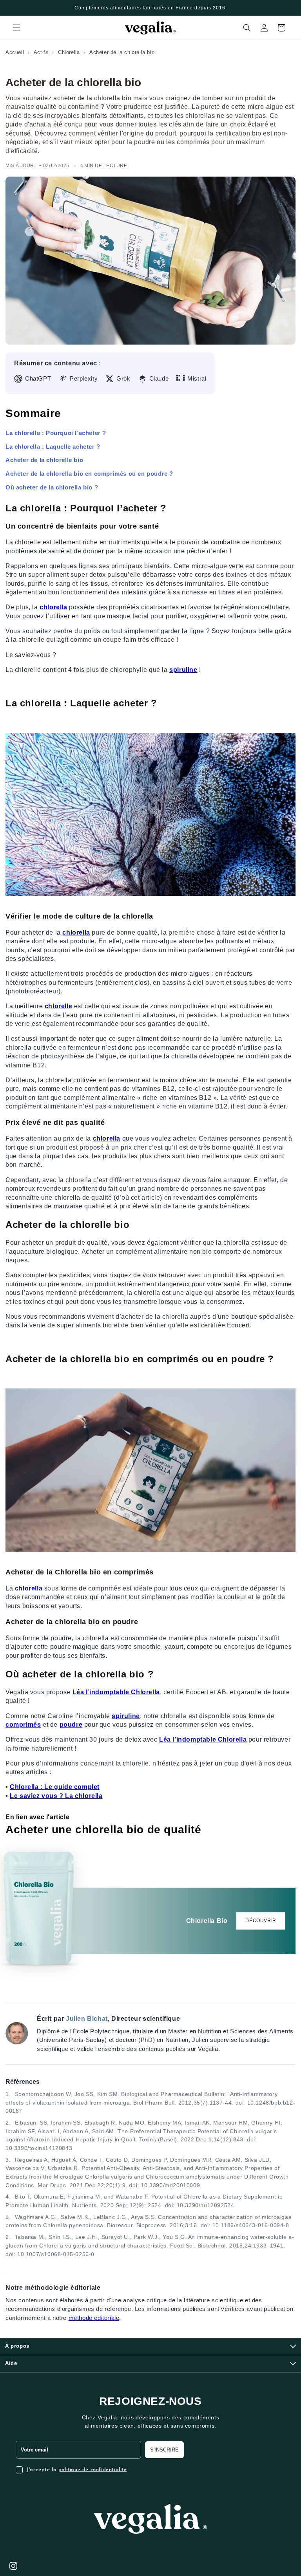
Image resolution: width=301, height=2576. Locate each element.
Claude (159, 379)
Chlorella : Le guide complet (55, 1787)
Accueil (15, 52)
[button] (16, 28)
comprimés (23, 1725)
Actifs (41, 52)
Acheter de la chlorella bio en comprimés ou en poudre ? (89, 474)
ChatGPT (38, 379)
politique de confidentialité (93, 2470)
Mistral (197, 379)
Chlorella (69, 52)
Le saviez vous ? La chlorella (56, 1796)
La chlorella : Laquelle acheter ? (53, 447)
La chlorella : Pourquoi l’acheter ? (56, 433)
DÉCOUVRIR (261, 1921)
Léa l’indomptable (102, 1692)
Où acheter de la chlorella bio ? (52, 487)
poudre (71, 1725)
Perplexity (84, 379)
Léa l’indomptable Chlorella (203, 1739)
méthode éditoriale (94, 2318)
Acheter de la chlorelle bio (44, 460)
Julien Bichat (87, 2019)
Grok (123, 379)
